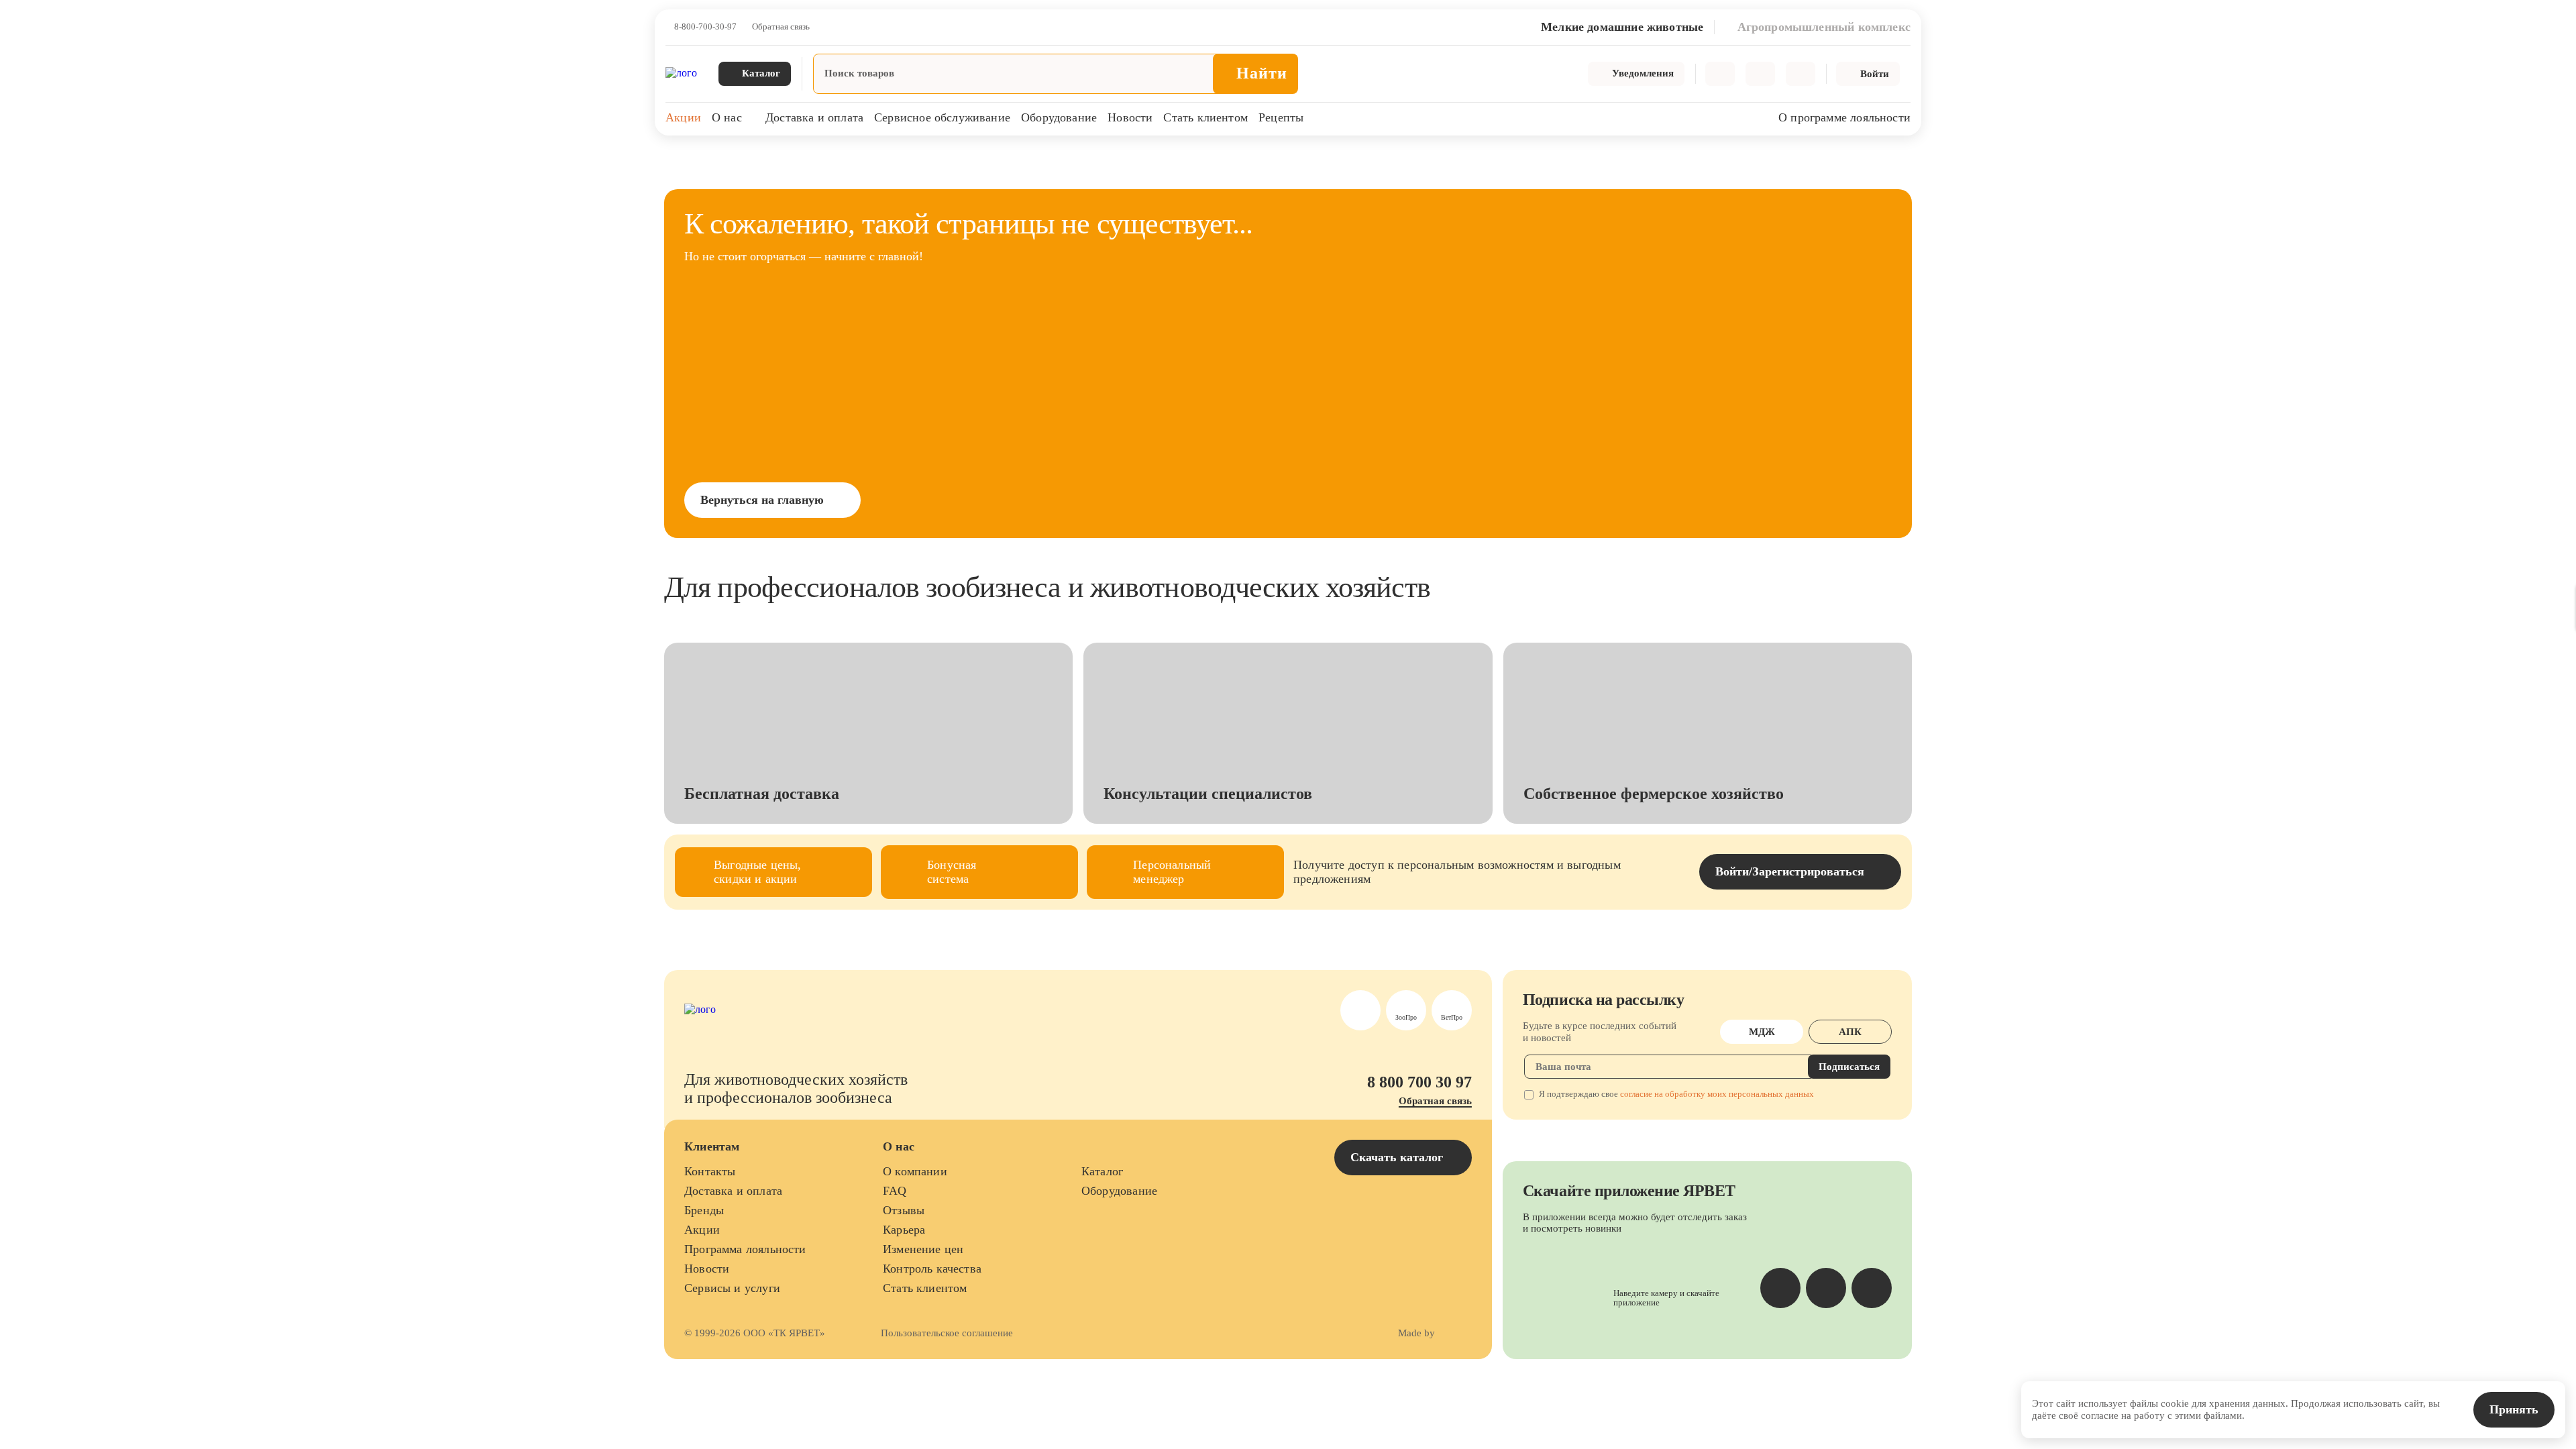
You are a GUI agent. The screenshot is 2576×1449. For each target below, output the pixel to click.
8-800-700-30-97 (705, 27)
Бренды (704, 1210)
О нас (727, 117)
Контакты (710, 1171)
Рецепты (1281, 117)
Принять (2514, 1409)
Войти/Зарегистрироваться (1790, 871)
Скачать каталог (1398, 1157)
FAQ (895, 1191)
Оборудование (1059, 117)
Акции (683, 117)
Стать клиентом (1205, 117)
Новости (1130, 117)
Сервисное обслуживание (942, 117)
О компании (915, 1171)
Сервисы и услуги (732, 1288)
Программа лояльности (745, 1249)
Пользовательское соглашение (947, 1333)
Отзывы (904, 1210)
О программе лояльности (1844, 117)
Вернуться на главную (762, 500)
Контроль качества (932, 1269)
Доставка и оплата (814, 117)
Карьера (904, 1230)
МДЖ (1762, 1032)
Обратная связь (781, 27)
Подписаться (1849, 1067)
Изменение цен (923, 1249)
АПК (1850, 1032)
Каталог (1102, 1171)
